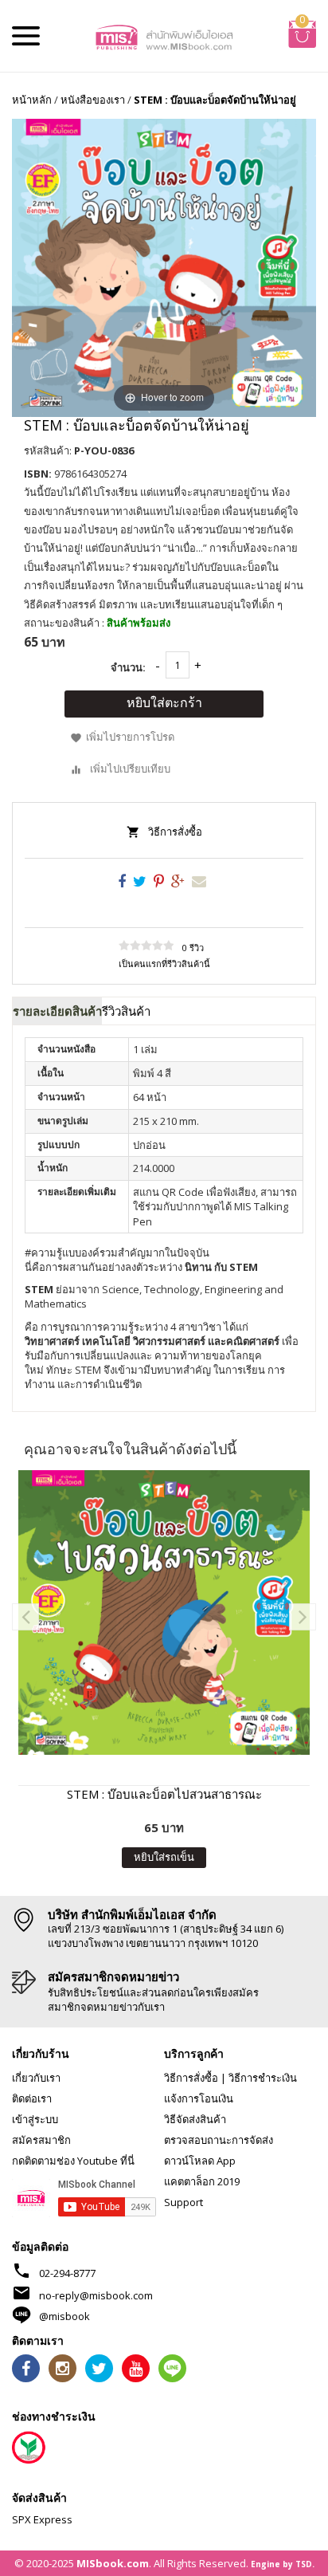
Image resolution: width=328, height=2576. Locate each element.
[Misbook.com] (164, 36)
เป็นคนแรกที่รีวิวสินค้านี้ (164, 964)
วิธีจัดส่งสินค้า (195, 2119)
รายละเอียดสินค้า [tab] (57, 1011)
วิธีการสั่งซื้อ (175, 832)
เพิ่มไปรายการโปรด (130, 737)
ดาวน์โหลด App (200, 2161)
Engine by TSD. (283, 2564)
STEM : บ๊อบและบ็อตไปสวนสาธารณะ (164, 1794)
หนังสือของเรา (93, 100)
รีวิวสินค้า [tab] (126, 1011)
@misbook (64, 2316)
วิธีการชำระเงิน (263, 2078)
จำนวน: (128, 667)
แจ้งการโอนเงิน (199, 2098)
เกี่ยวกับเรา (36, 2078)
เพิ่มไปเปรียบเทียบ (130, 769)
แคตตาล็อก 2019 (202, 2181)
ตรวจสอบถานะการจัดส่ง (219, 2140)
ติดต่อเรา (32, 2098)
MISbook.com (113, 2563)
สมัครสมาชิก (41, 2140)
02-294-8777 (67, 2273)
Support (184, 2202)
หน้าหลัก (32, 100)
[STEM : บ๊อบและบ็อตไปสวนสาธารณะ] (164, 1612)
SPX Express (42, 2519)
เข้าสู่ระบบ (35, 2119)
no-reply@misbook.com (96, 2295)
